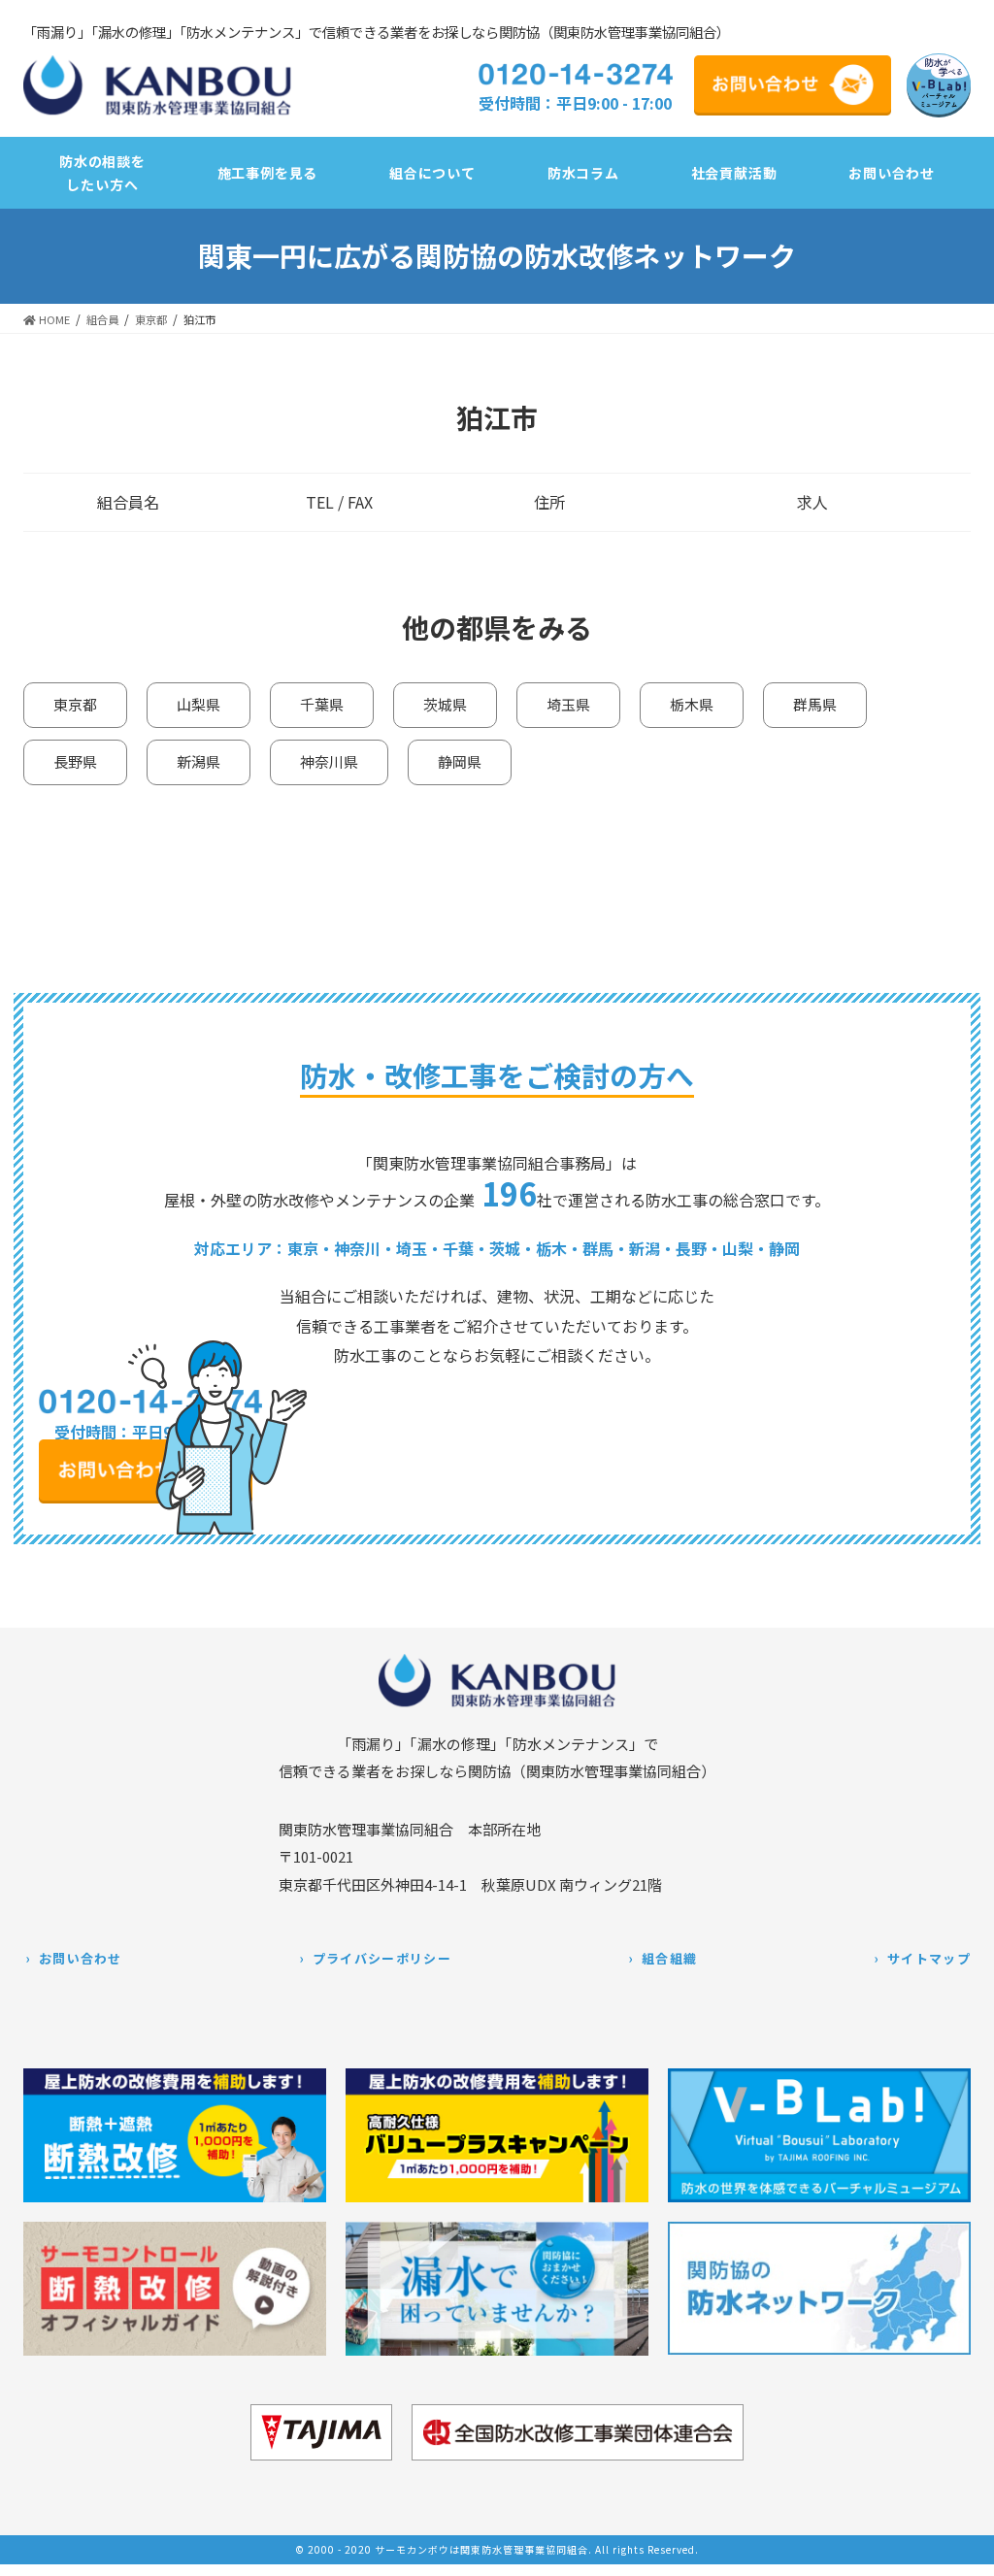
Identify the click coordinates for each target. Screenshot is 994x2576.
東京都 (75, 704)
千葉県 (322, 704)
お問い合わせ (81, 1958)
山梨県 (199, 704)
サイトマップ (929, 1958)
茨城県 (445, 704)
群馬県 (815, 704)
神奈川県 (329, 761)
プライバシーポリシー (382, 1958)
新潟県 (199, 761)
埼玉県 (568, 704)
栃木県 (692, 704)
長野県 (75, 761)
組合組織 (669, 1958)
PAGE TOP (963, 2549)
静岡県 (460, 761)
